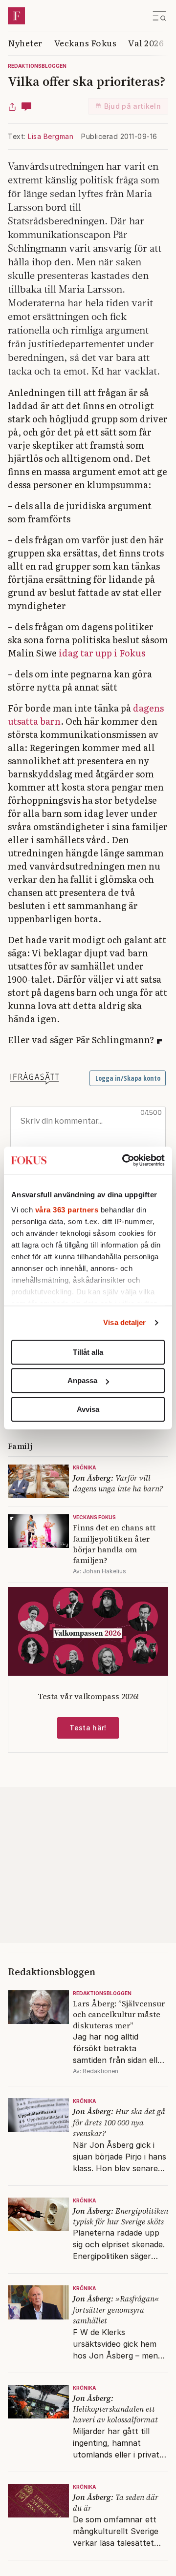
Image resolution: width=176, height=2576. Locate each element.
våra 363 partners (67, 1210)
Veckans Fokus (86, 43)
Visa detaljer (124, 1322)
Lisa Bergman (51, 136)
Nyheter (25, 43)
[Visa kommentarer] (26, 106)
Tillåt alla (88, 1352)
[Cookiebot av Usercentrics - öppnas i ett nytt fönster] (124, 1160)
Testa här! (88, 1728)
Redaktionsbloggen (37, 66)
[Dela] (12, 106)
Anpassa (82, 1380)
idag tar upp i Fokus (102, 653)
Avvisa (88, 1409)
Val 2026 (146, 43)
